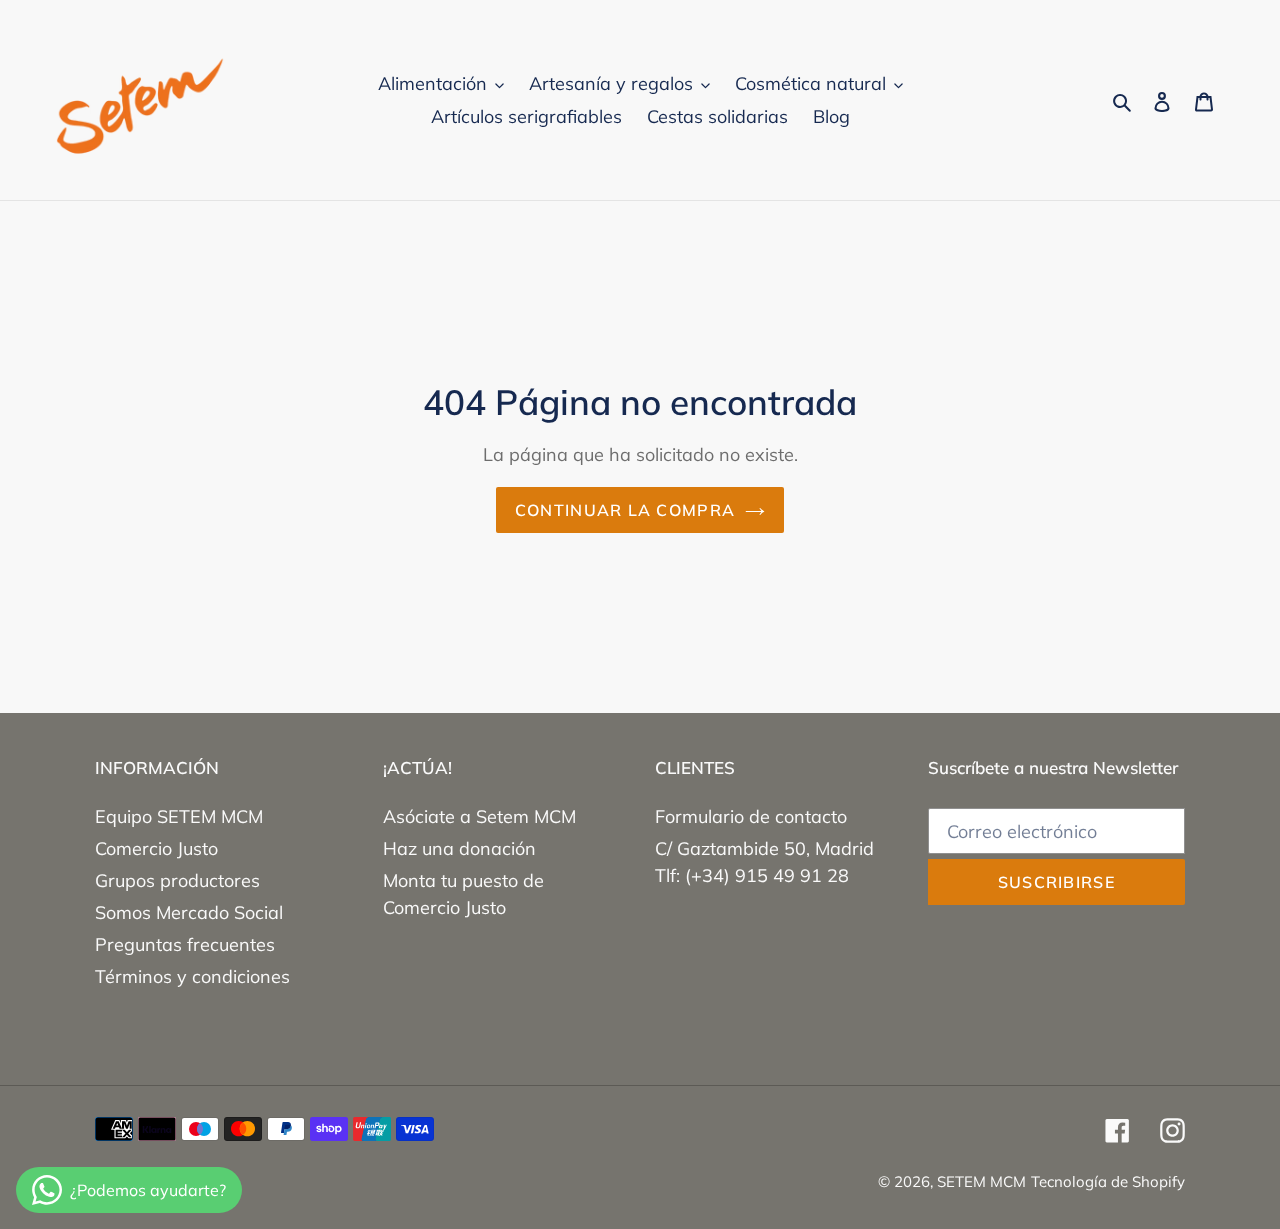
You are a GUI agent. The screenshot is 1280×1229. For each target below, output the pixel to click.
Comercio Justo (156, 848)
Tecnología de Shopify (1108, 1181)
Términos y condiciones (192, 976)
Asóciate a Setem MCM (479, 816)
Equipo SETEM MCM (179, 816)
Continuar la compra (625, 510)
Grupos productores (177, 880)
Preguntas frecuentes (185, 944)
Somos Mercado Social (189, 912)
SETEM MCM (981, 1181)
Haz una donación (459, 848)
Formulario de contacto (751, 816)
